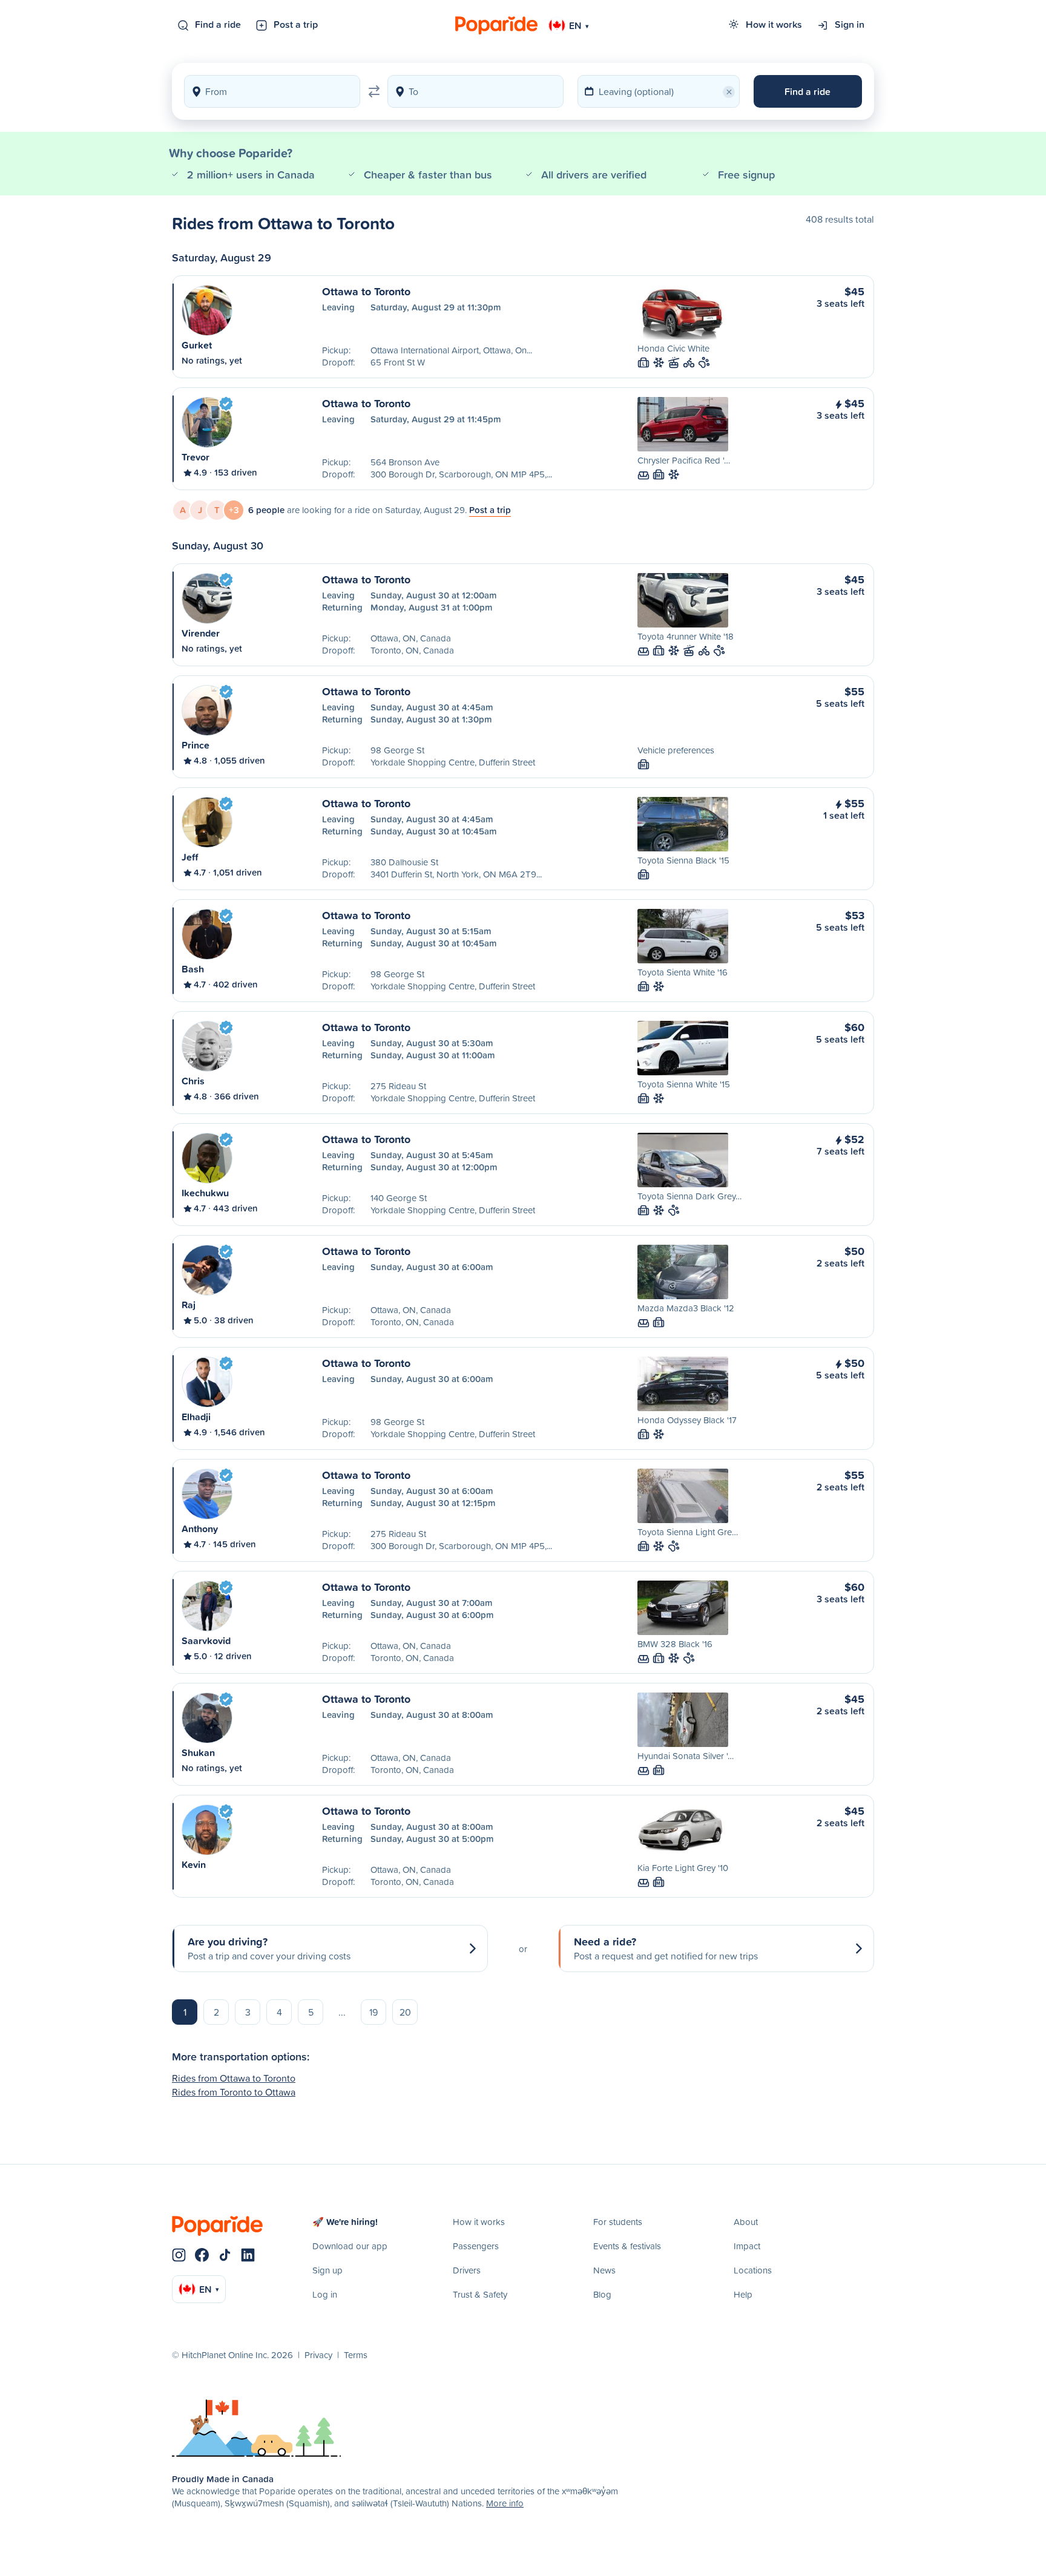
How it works (774, 24)
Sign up (327, 2270)
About (746, 2222)
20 (405, 2012)
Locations (753, 2270)
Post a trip (296, 24)
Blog (602, 2294)
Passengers (476, 2246)
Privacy (318, 2355)
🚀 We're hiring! (345, 2222)
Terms (356, 2355)
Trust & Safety (480, 2294)
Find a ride (218, 24)
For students (618, 2222)
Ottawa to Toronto (366, 291)
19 (373, 2012)
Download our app (350, 2246)
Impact (747, 2246)
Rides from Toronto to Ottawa (234, 2092)
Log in (325, 2294)
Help (743, 2294)
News (604, 2270)
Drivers (467, 2270)
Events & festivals (627, 2246)
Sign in (850, 24)
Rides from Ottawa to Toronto (234, 2078)
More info (505, 2503)
